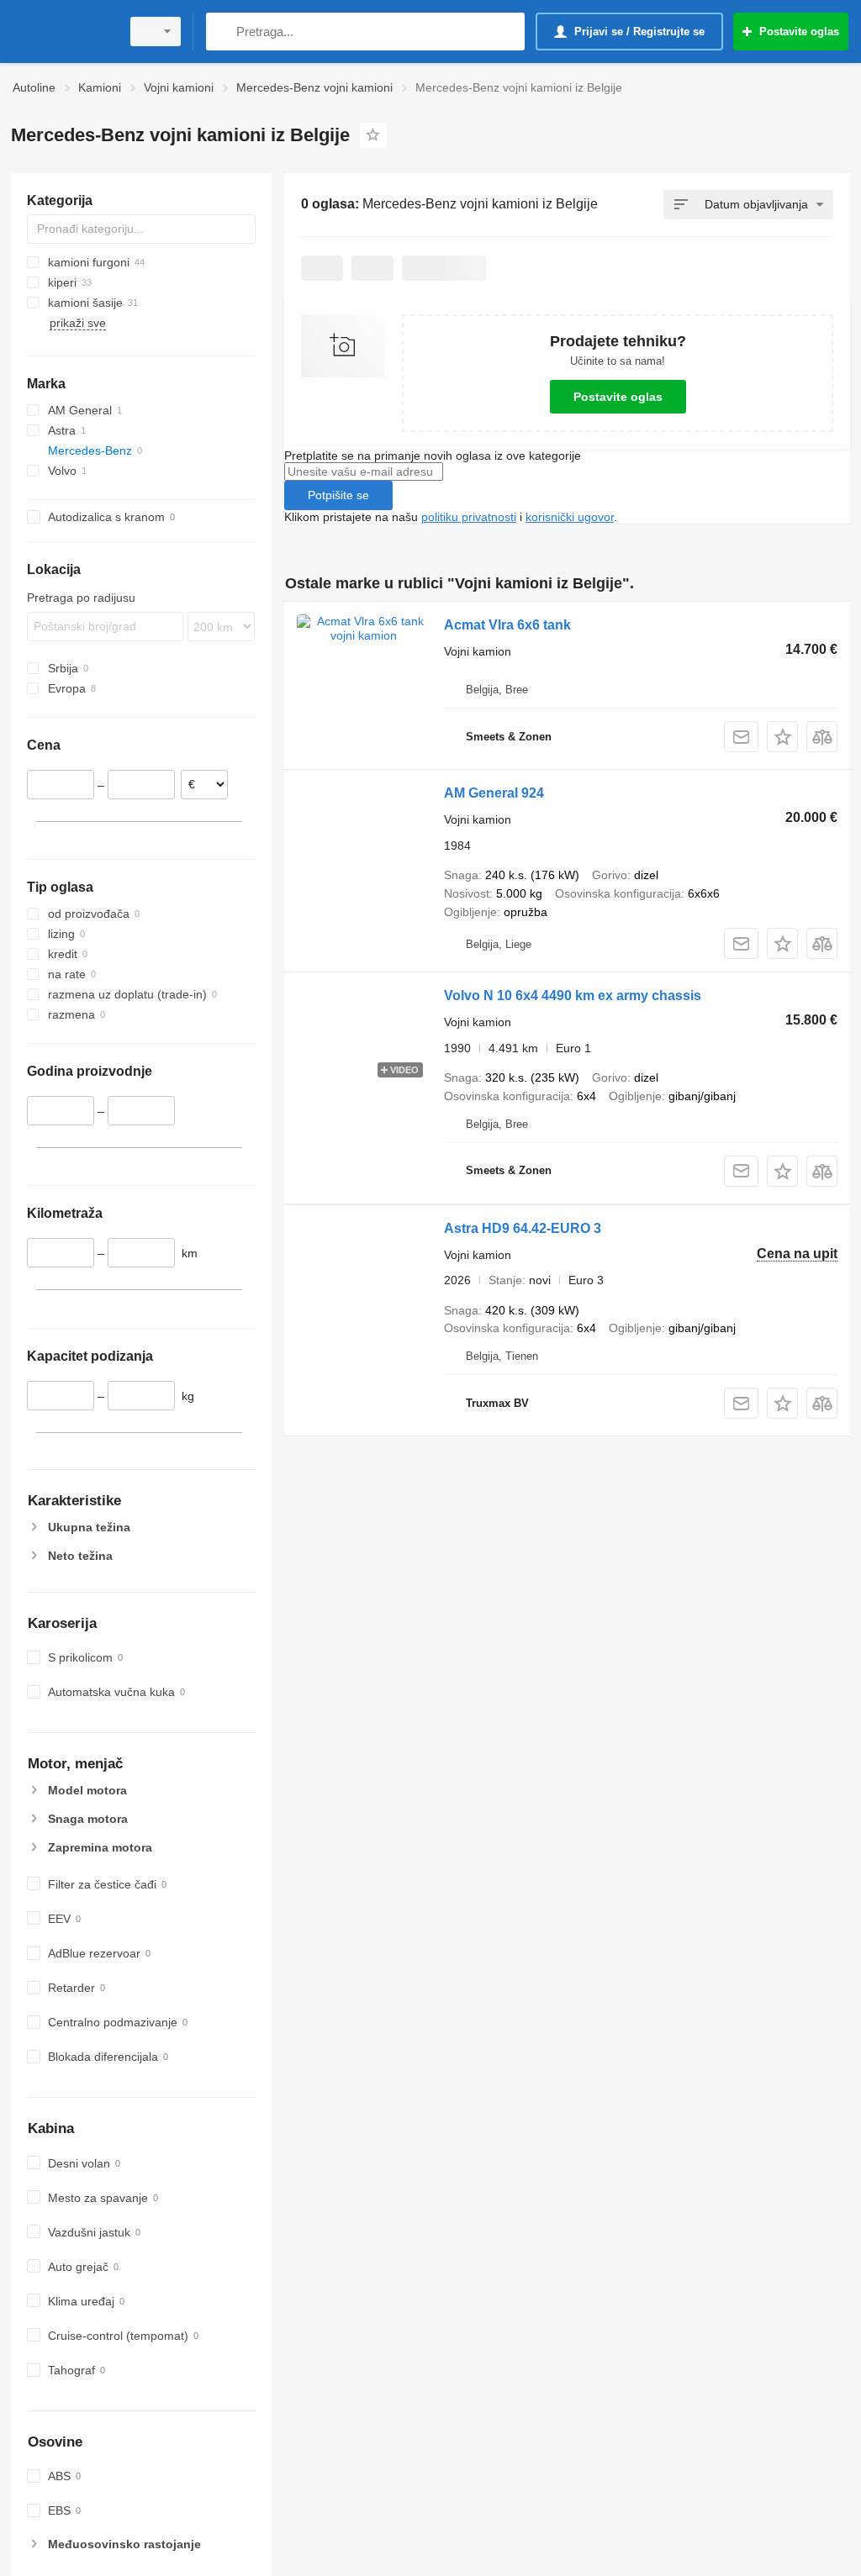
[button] (782, 737)
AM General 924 (494, 793)
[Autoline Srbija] (63, 32)
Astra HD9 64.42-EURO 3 (523, 1228)
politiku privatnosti (469, 517)
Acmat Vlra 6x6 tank (507, 625)
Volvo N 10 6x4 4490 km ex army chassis (573, 996)
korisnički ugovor (570, 517)
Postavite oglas (618, 397)
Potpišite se (338, 495)
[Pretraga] (222, 32)
